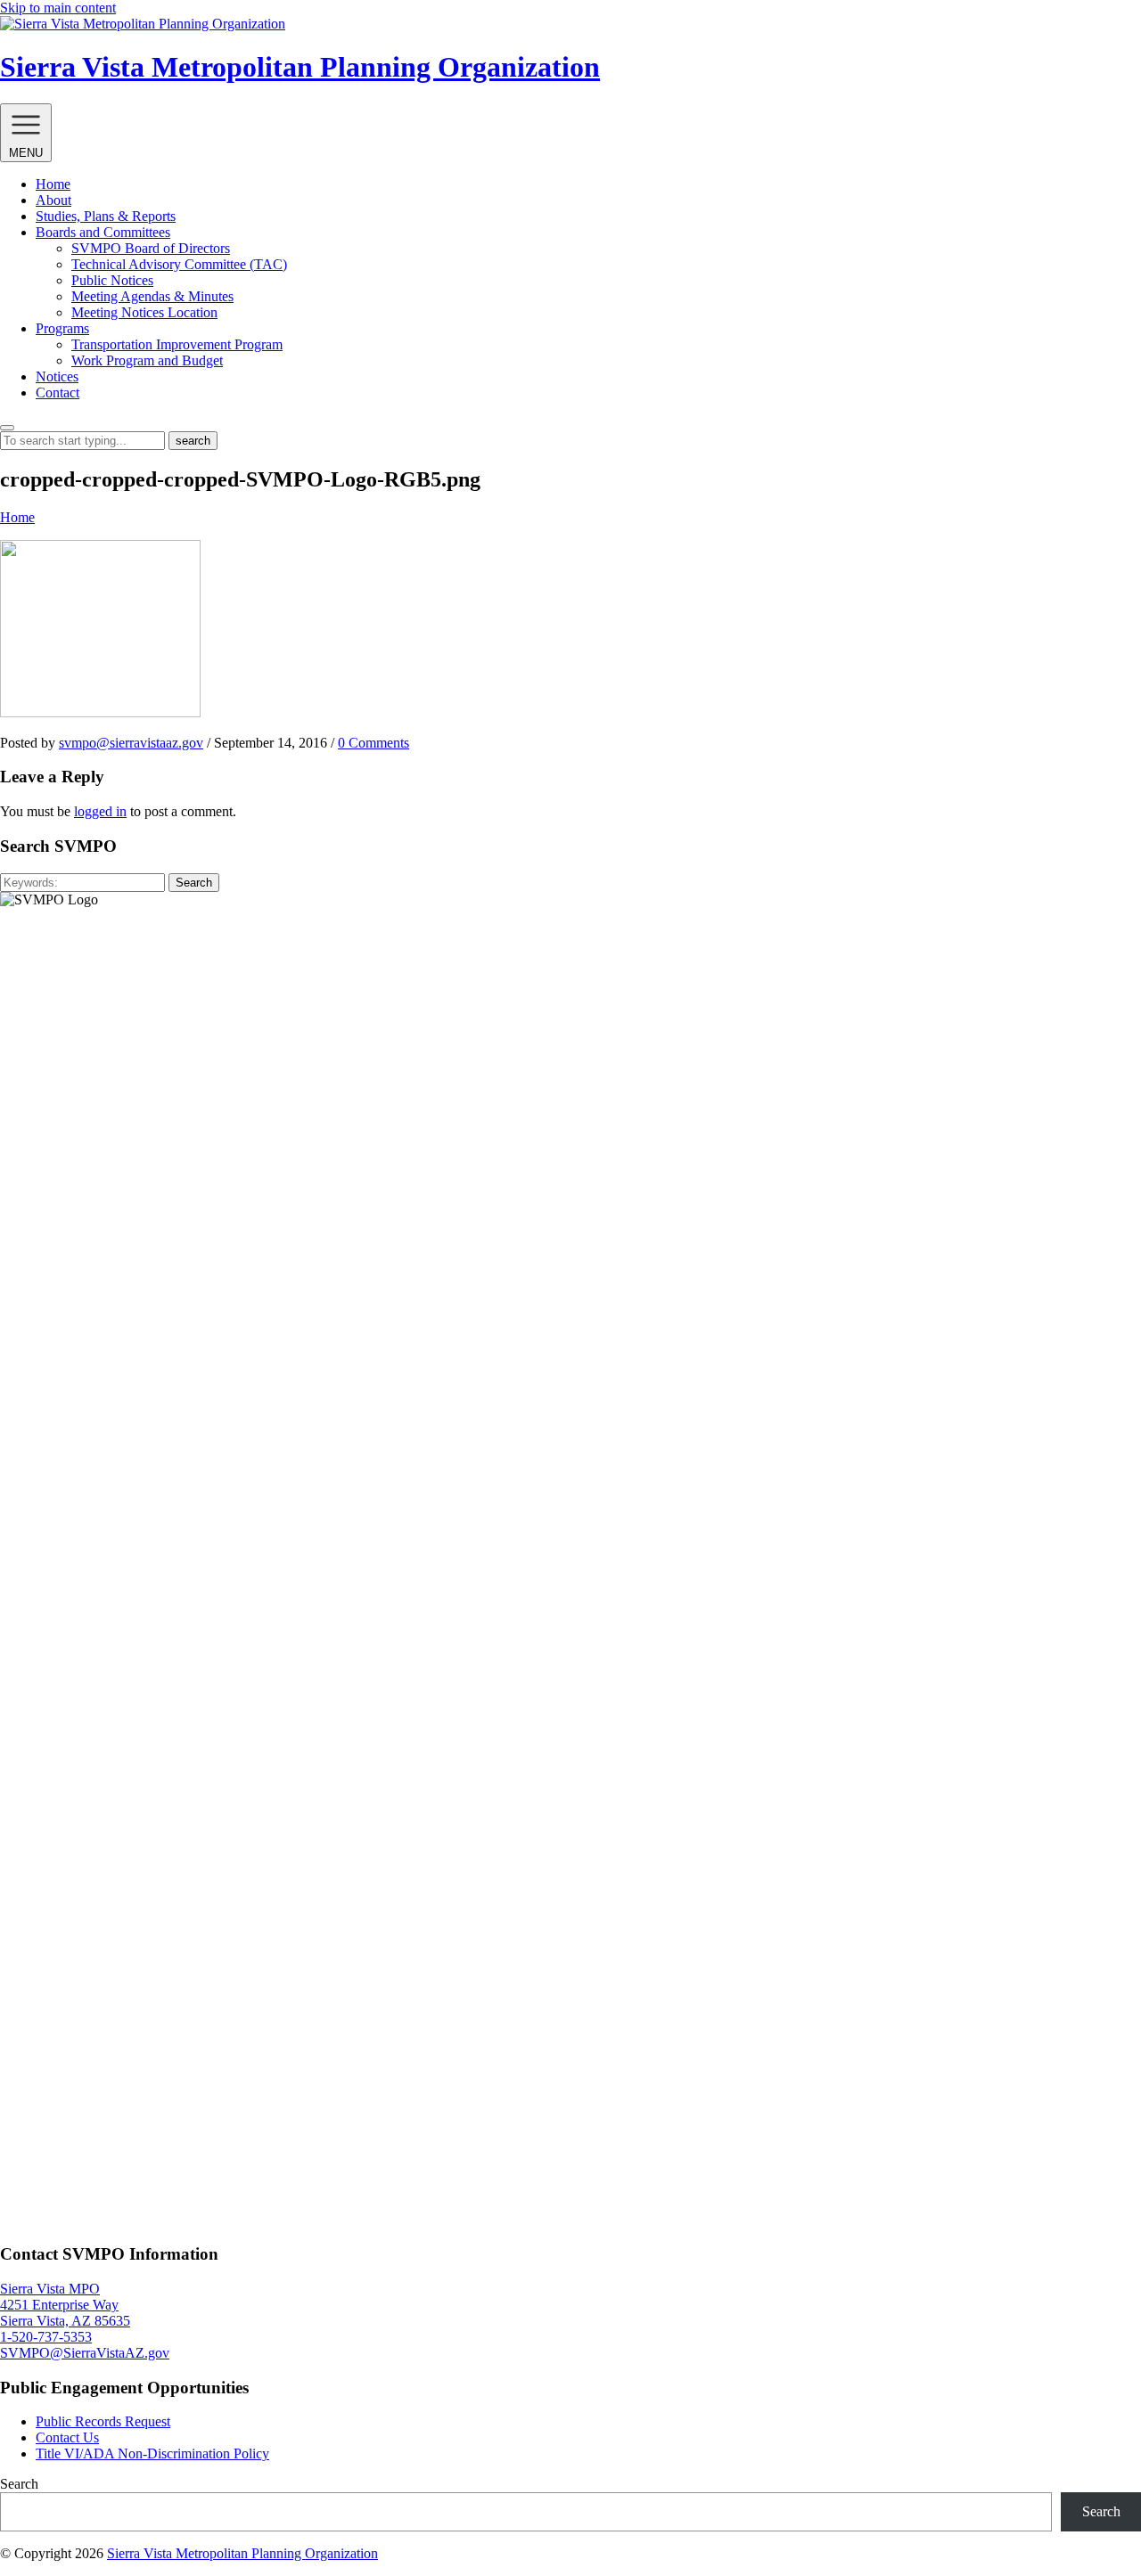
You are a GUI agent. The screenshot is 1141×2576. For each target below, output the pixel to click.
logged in (100, 811)
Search (194, 883)
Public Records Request (103, 2421)
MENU (26, 153)
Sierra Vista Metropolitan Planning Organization (242, 2553)
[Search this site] (7, 428)
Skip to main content (58, 8)
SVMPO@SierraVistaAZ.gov (85, 2353)
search (193, 441)
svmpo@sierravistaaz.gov (131, 743)
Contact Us (67, 2437)
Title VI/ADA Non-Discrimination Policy (152, 2453)
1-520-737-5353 (46, 2337)
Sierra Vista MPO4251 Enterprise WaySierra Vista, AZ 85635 (65, 2305)
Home (17, 517)
